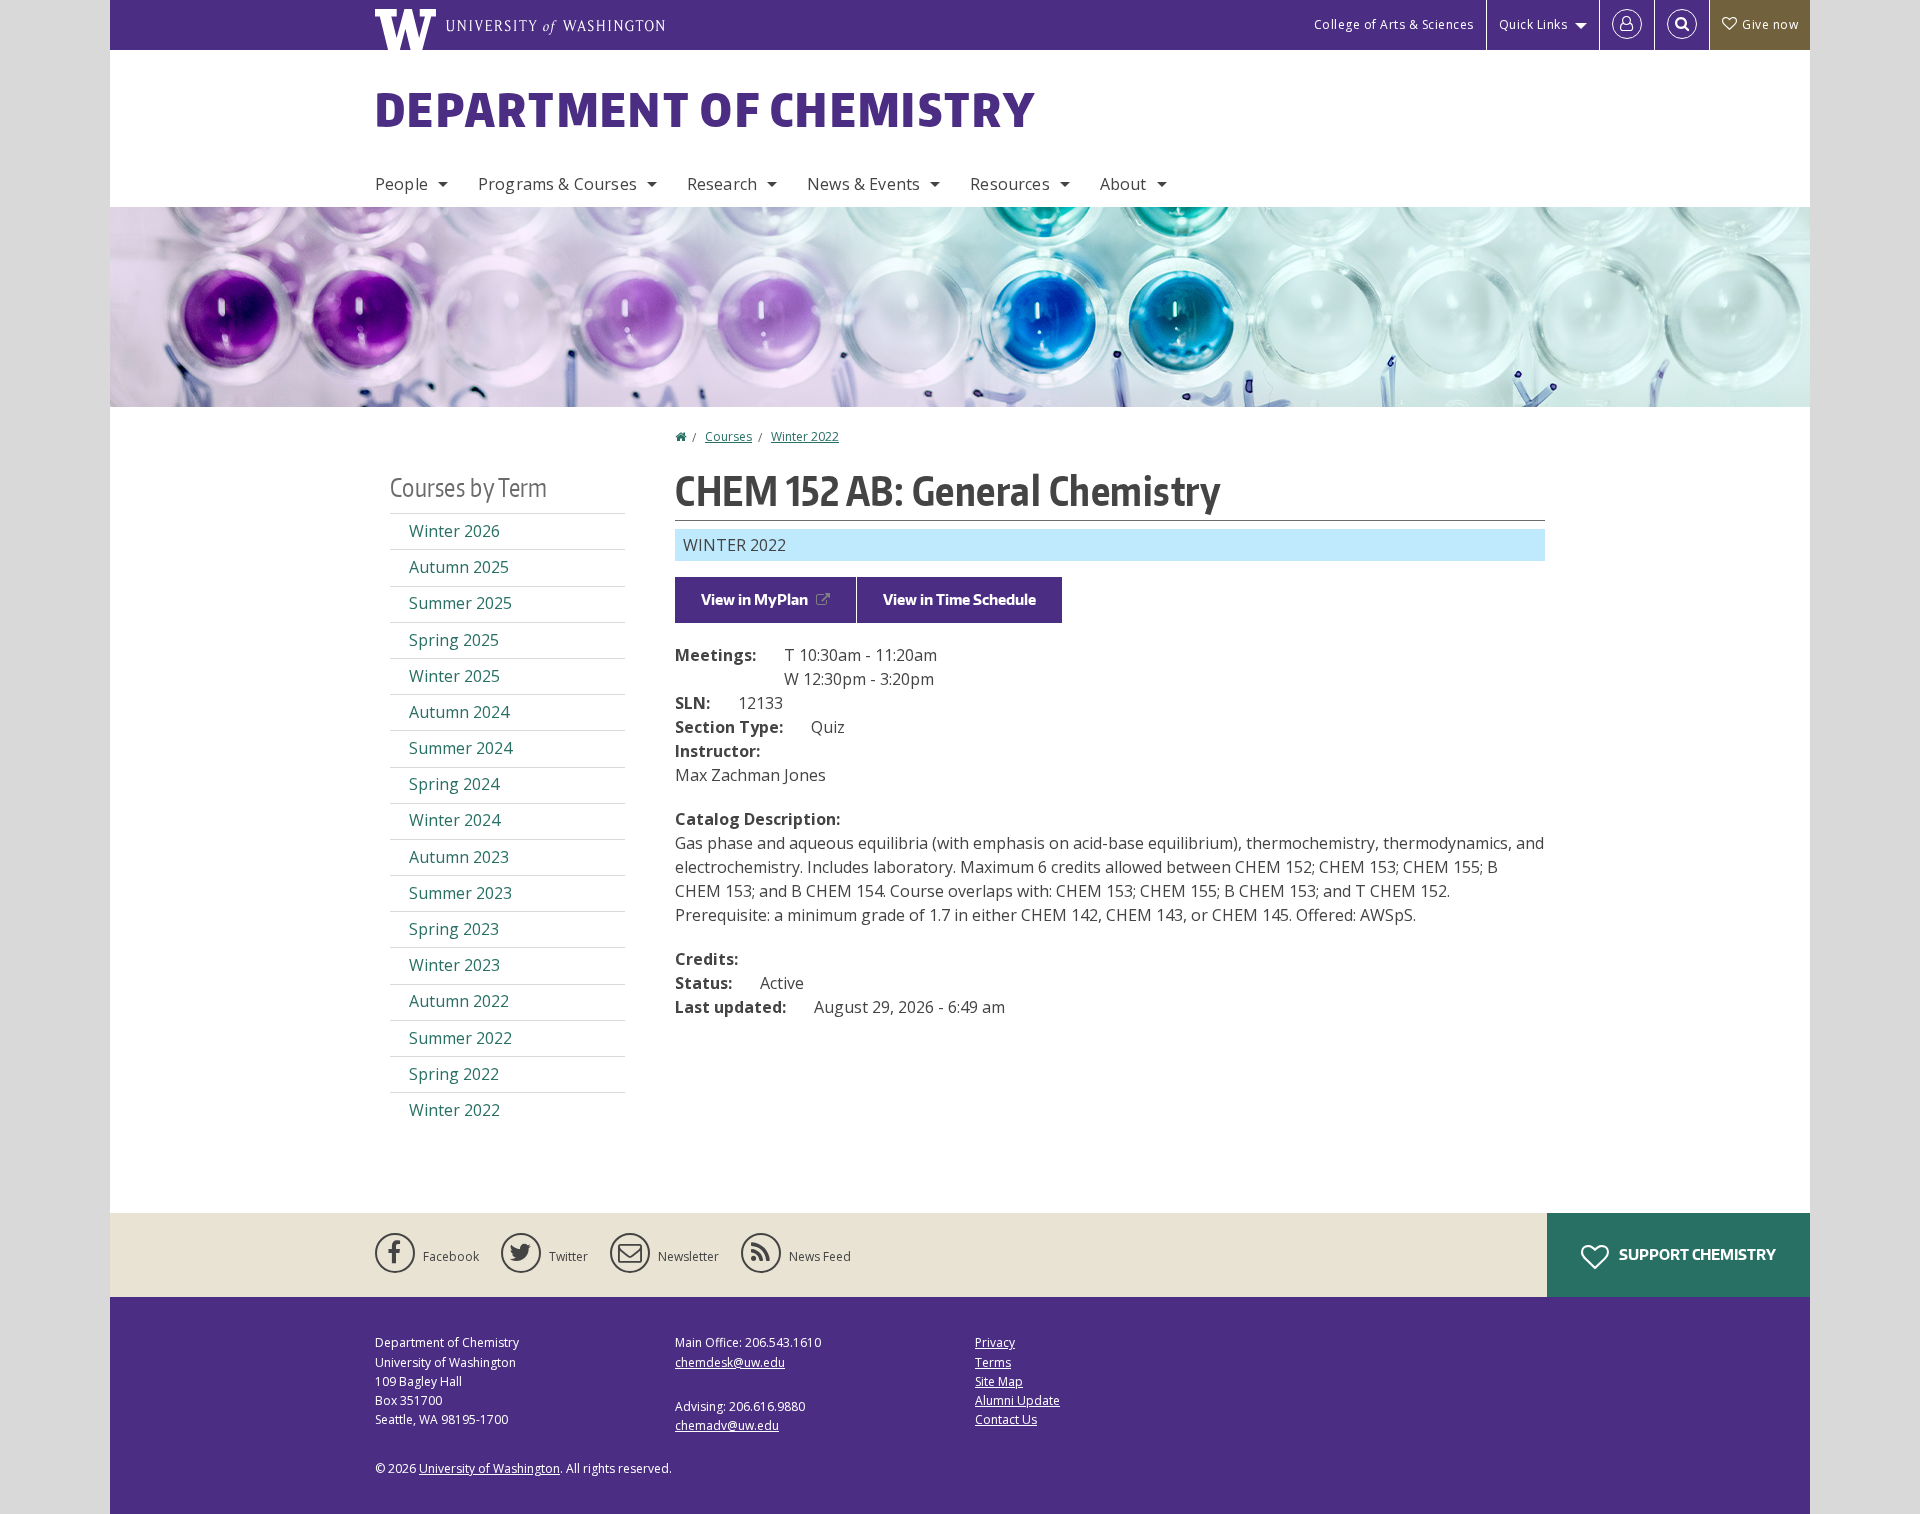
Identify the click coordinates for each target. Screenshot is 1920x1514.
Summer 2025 (460, 603)
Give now (1770, 24)
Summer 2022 (460, 1038)
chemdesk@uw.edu (730, 1362)
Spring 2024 (454, 784)
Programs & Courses (557, 184)
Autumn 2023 (459, 857)
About (1123, 184)
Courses (728, 436)
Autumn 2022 (459, 1001)
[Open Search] (1682, 25)
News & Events (863, 184)
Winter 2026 (454, 531)
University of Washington (489, 1468)
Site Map (999, 1381)
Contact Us (1006, 1419)
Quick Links (1533, 24)
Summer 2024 (460, 748)
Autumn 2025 (459, 567)
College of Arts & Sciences (1394, 24)
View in (754, 599)
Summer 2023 (460, 893)
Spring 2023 (454, 929)
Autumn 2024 (459, 712)
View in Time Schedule (959, 599)
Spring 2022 (454, 1074)
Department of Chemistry (705, 109)
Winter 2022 (805, 436)
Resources (1009, 184)
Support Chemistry (1696, 1254)
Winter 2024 (454, 820)
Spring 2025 (454, 640)
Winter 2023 (454, 965)
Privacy (995, 1342)
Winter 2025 (454, 676)
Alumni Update (1017, 1400)
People (401, 184)
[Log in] (1627, 25)
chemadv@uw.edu (727, 1425)
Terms (993, 1362)
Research (722, 184)
